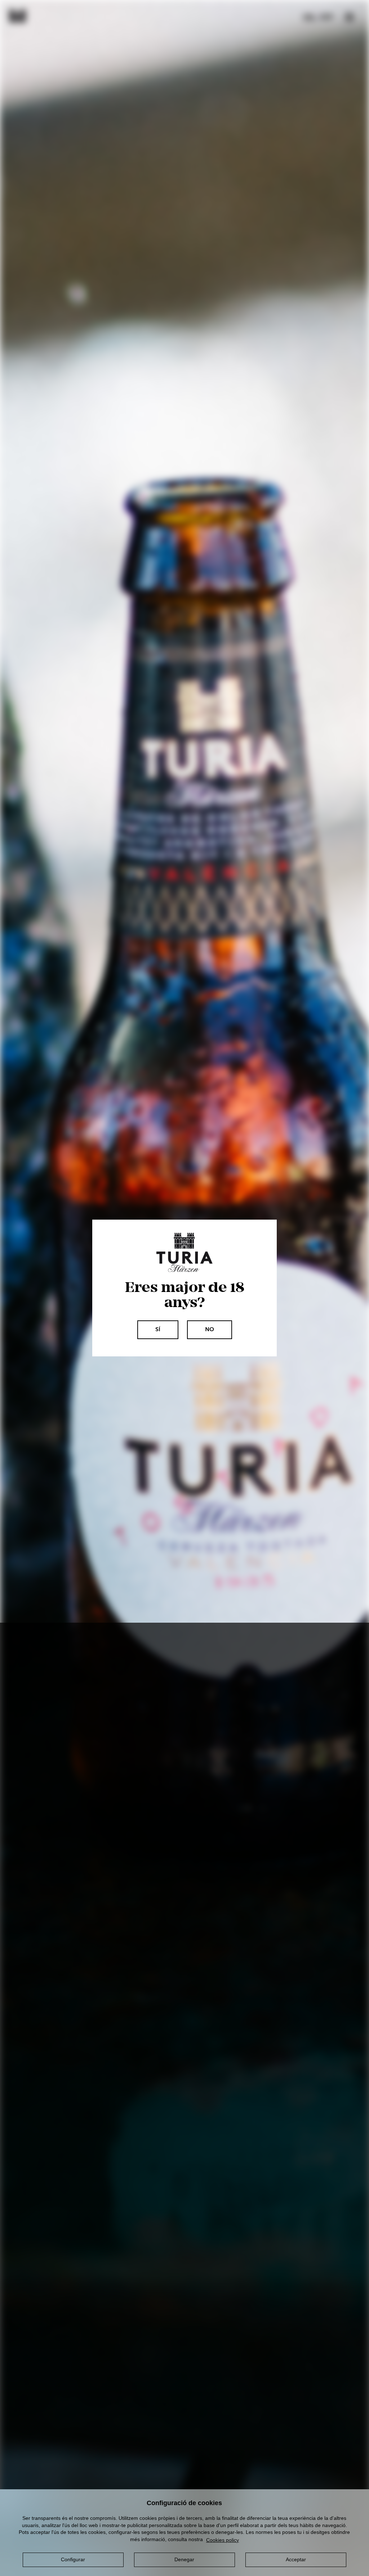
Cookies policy (223, 2540)
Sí (158, 1330)
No (210, 1330)
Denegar (184, 2559)
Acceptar (296, 2559)
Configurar (73, 2559)
